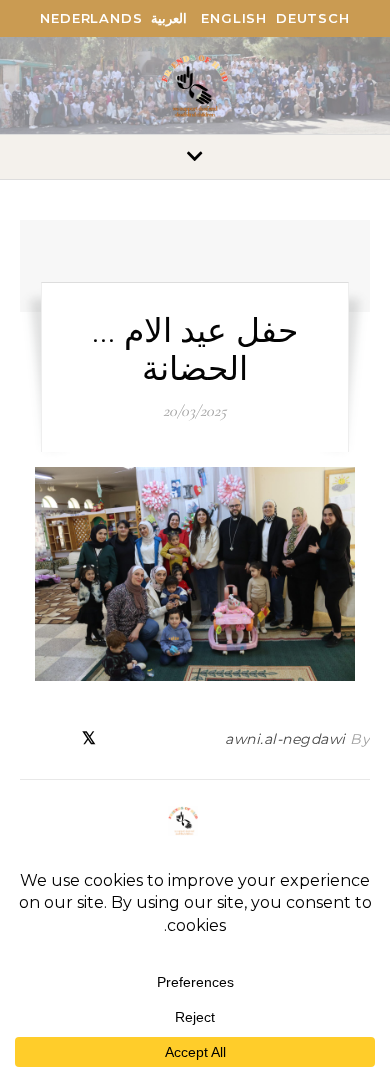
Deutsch (313, 18)
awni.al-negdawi (285, 739)
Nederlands (91, 18)
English (234, 18)
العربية (169, 18)
